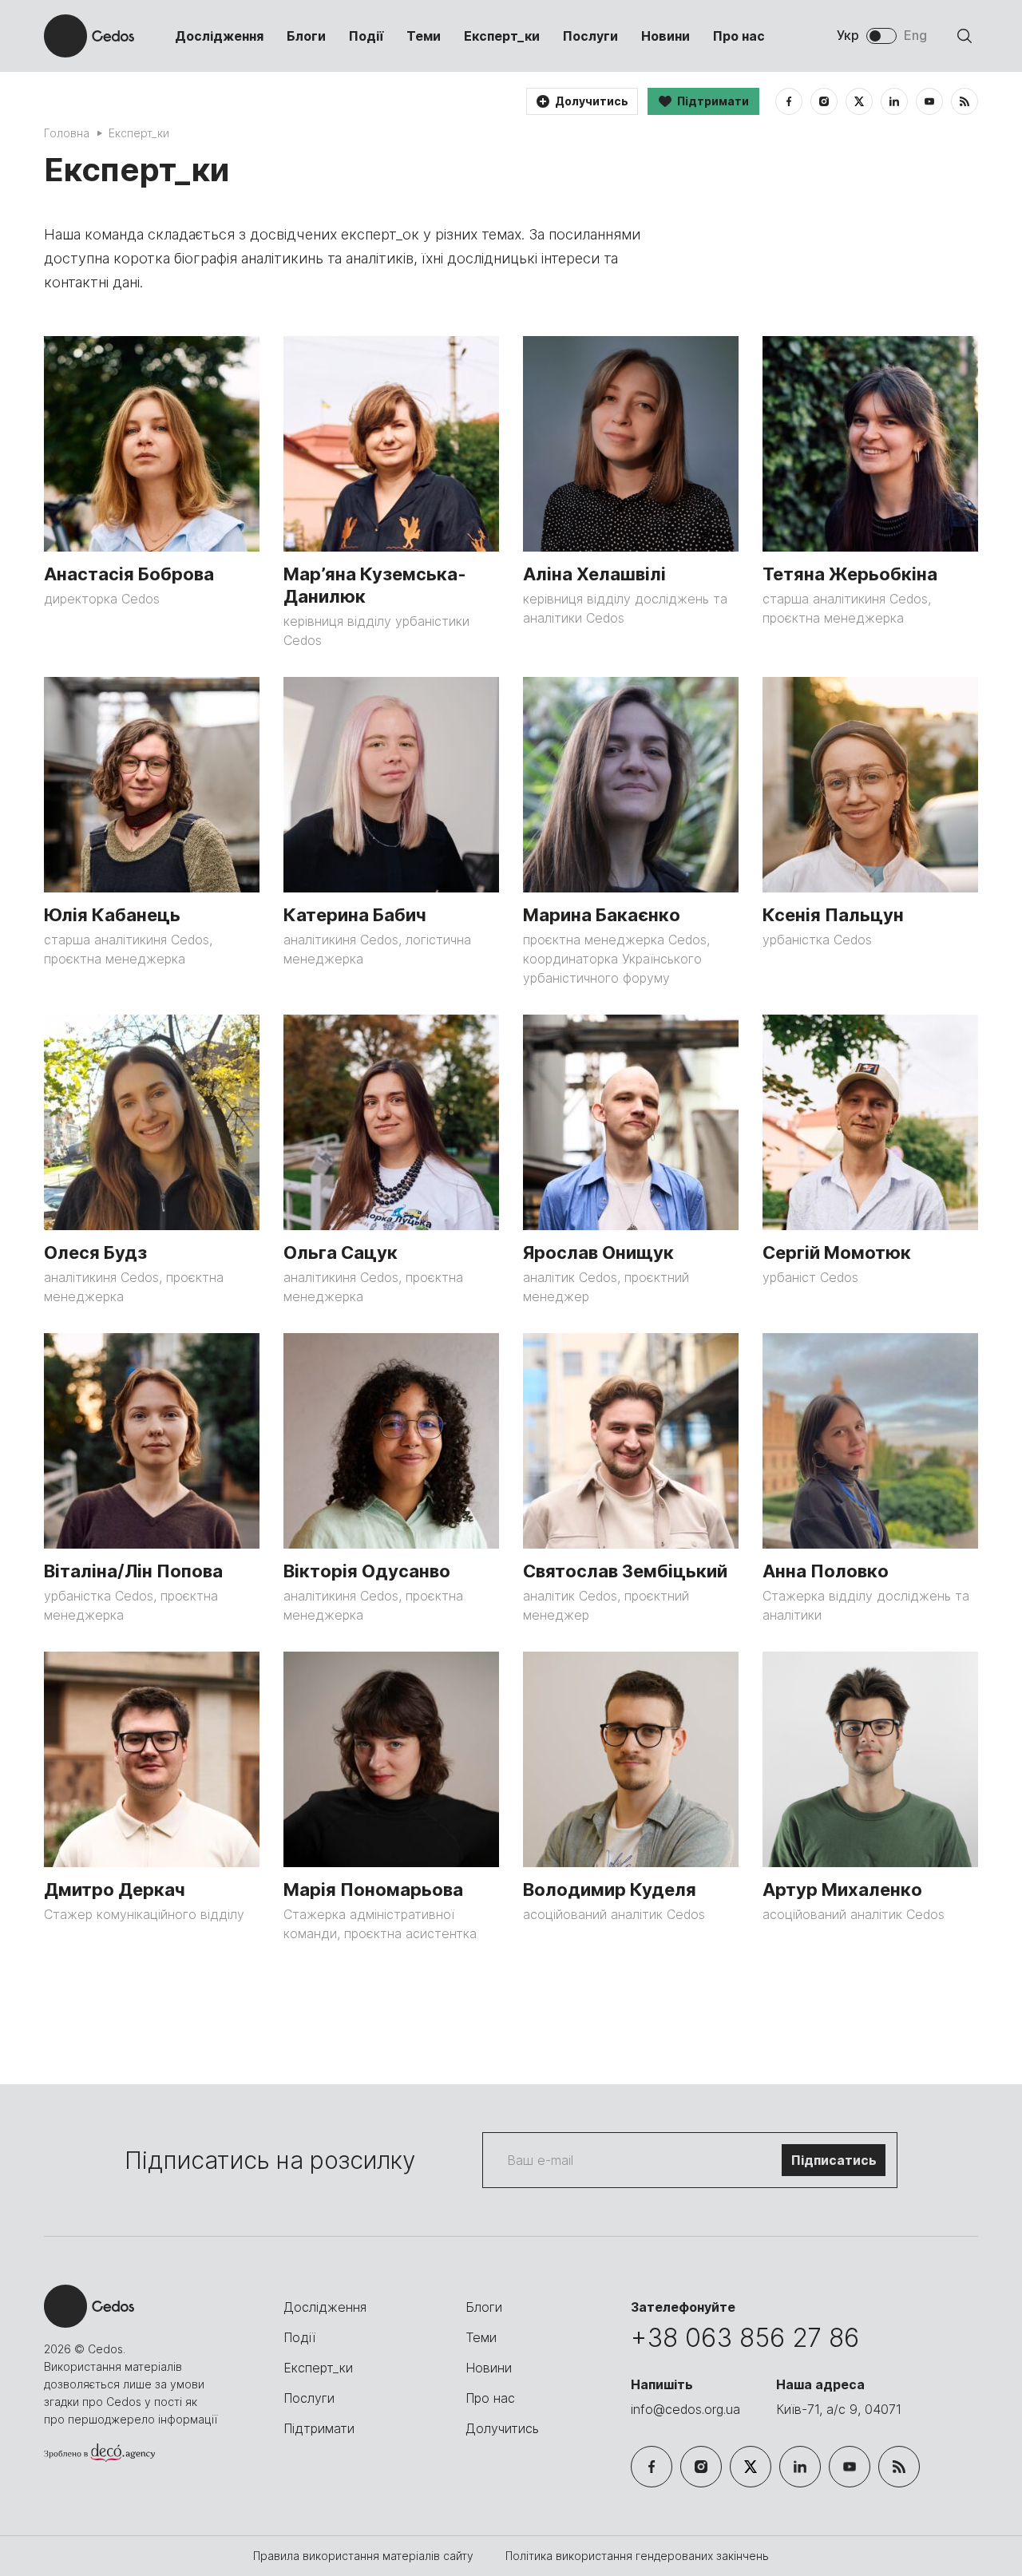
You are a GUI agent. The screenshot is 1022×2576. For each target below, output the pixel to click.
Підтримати (319, 2428)
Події (366, 36)
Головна (67, 133)
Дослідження (219, 36)
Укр (848, 35)
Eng (915, 35)
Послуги (590, 36)
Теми (424, 36)
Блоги (306, 36)
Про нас (739, 36)
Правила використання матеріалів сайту (365, 2556)
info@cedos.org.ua (685, 2409)
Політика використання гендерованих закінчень (637, 2556)
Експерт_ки (502, 36)
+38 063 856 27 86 (745, 2338)
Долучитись (502, 2428)
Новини (665, 36)
